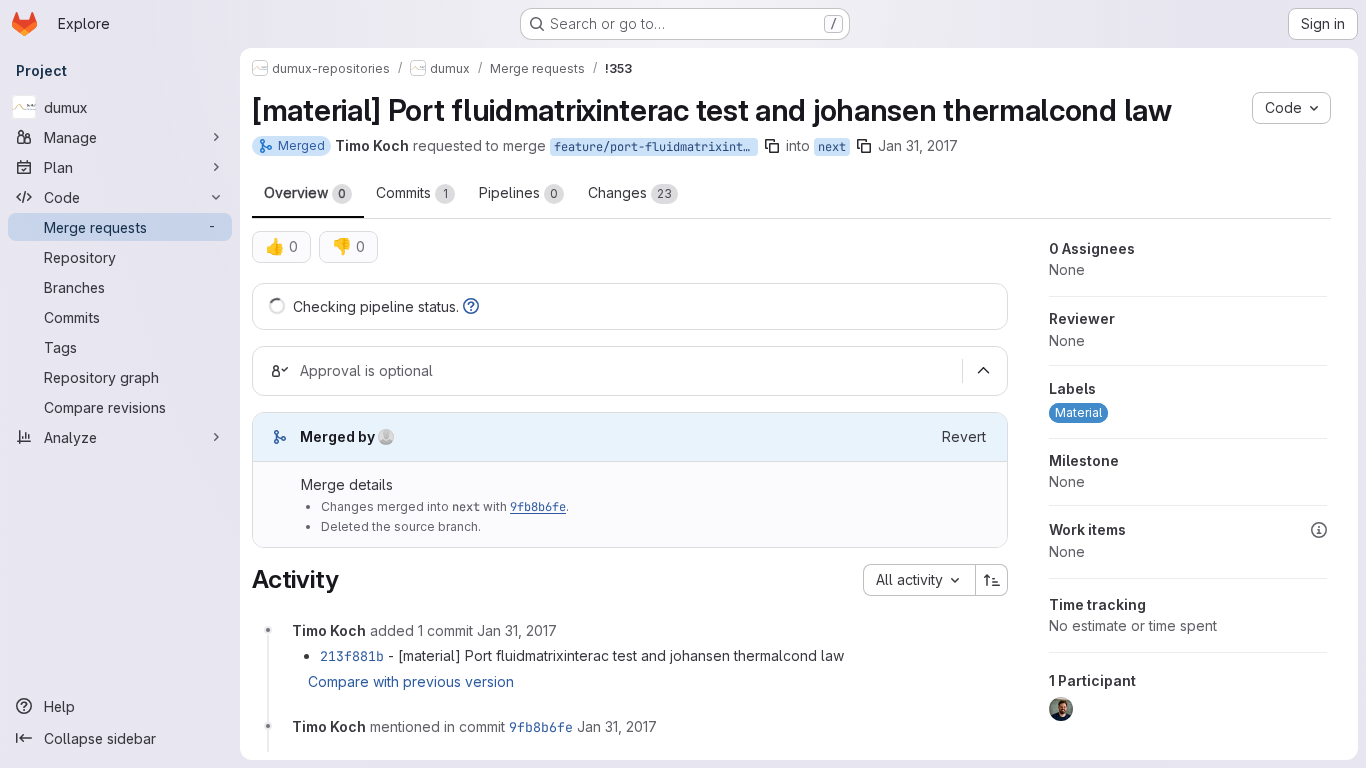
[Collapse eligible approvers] (983, 371)
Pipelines (518, 192)
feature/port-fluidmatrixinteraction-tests (656, 147)
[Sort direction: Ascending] (992, 580)
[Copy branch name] (772, 146)
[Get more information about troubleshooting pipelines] (471, 306)
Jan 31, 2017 (918, 145)
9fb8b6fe (538, 507)
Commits (412, 192)
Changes (630, 192)
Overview (305, 192)
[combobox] (919, 580)
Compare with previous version (411, 681)
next (832, 147)
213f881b (352, 656)
